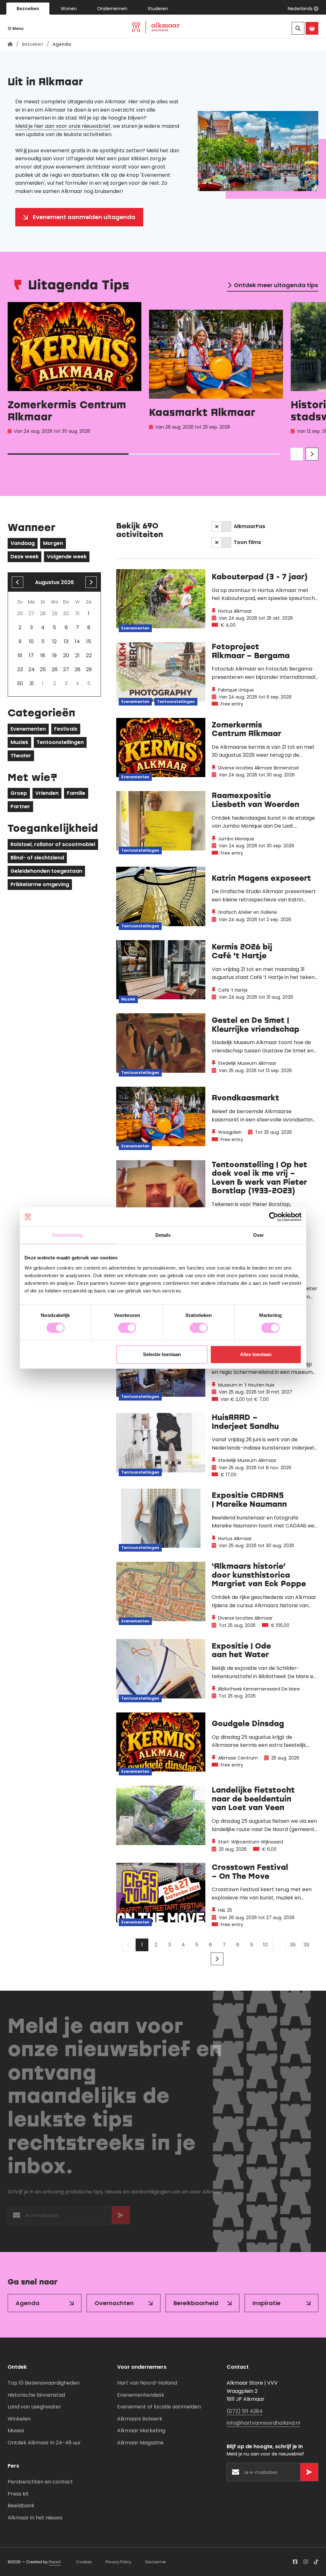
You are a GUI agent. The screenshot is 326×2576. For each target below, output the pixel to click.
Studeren (158, 9)
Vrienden (47, 793)
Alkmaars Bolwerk (140, 2419)
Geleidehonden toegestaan (46, 871)
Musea (16, 2431)
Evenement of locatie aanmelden (159, 2407)
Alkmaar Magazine (140, 2443)
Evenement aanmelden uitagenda (84, 217)
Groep (19, 793)
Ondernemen (112, 9)
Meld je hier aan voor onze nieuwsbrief (63, 126)
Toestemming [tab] (67, 1235)
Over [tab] (259, 1235)
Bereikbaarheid (196, 2303)
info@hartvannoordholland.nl (263, 2423)
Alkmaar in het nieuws (35, 2518)
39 (306, 1945)
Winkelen (19, 2419)
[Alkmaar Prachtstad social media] (295, 2562)
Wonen (69, 9)
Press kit (18, 2494)
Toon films (247, 542)
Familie (76, 793)
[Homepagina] (10, 44)
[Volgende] (217, 1959)
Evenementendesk (141, 2395)
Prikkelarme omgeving (40, 884)
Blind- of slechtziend (37, 858)
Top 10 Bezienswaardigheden (44, 2383)
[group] (74, 370)
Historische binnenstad (36, 2395)
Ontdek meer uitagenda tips (276, 285)
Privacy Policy (118, 2562)
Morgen (53, 543)
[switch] (127, 1328)
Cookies (84, 2562)
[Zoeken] (298, 28)
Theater (21, 756)
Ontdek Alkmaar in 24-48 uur (44, 2443)
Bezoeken (28, 9)
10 (265, 1945)
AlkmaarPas (249, 526)
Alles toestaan (256, 1354)
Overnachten (114, 2303)
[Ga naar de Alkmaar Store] (312, 28)
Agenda (28, 2303)
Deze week (25, 557)
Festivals (66, 729)
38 (293, 1945)
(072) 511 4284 (245, 2411)
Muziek (19, 742)
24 (32, 669)
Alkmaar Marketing (141, 2431)
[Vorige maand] (18, 582)
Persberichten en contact (40, 2482)
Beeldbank (21, 2506)
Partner (20, 806)
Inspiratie (266, 2303)
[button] (303, 9)
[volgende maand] (91, 582)
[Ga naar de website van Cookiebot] (274, 1217)
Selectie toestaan (162, 1354)
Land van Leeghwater (34, 2407)
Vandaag (23, 543)
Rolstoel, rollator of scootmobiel (53, 844)
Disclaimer (156, 2562)
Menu (18, 28)
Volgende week (67, 557)
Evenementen (28, 729)
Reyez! (55, 2562)
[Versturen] (121, 2217)
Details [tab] (163, 1235)
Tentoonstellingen (60, 742)
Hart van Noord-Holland (147, 2383)
